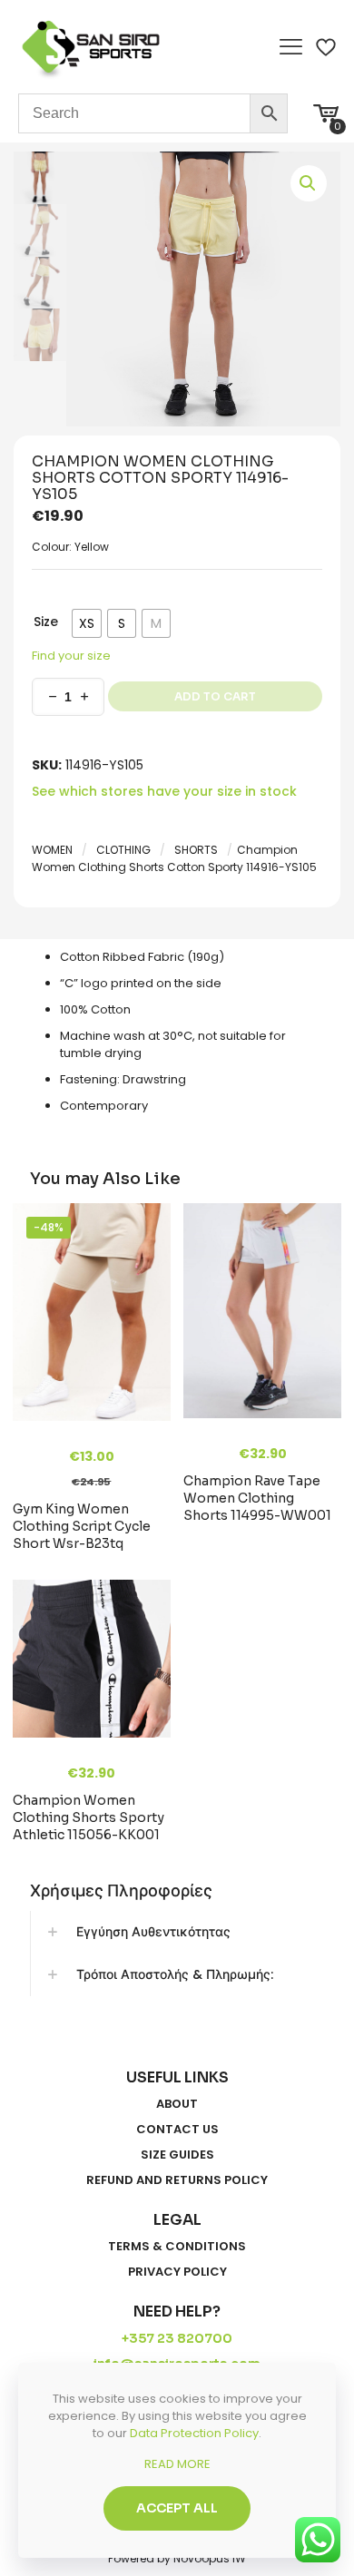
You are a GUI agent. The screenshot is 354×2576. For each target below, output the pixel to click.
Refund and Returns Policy (177, 2180)
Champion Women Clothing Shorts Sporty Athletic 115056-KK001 (88, 1817)
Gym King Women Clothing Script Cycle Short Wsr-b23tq (82, 1526)
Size (46, 622)
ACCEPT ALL (177, 2508)
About (177, 2104)
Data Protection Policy (194, 2433)
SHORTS (196, 850)
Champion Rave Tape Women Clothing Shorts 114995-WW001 (257, 1498)
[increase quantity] (84, 697)
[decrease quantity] (52, 697)
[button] (309, 183)
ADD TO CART (215, 696)
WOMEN (52, 850)
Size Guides (177, 2155)
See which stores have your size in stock (164, 791)
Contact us (177, 2130)
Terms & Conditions (177, 2247)
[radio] (87, 623)
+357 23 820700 (177, 2338)
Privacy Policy (177, 2272)
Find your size (71, 656)
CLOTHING (123, 850)
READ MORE (177, 2464)
